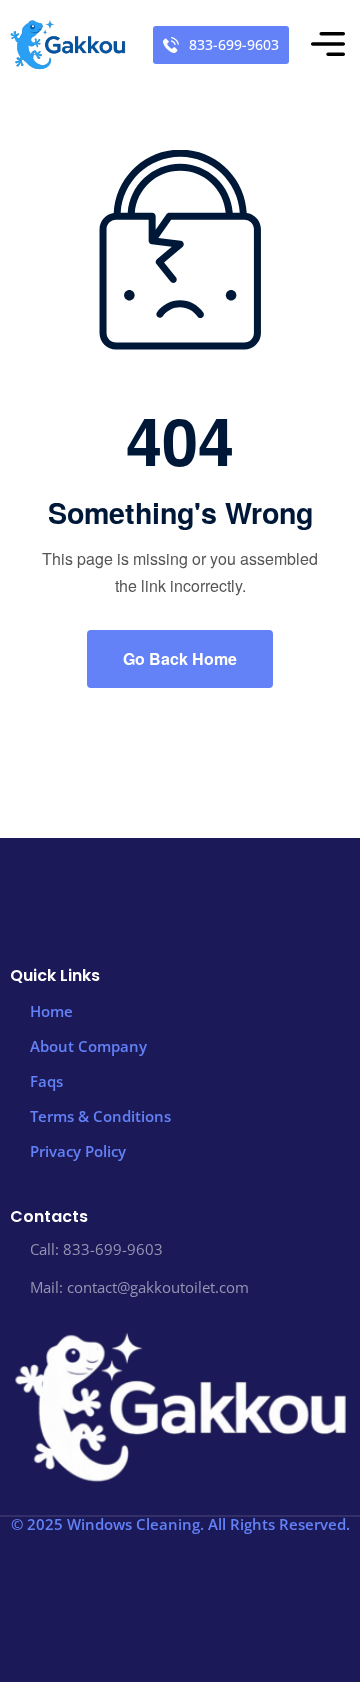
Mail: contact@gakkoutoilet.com (139, 1287)
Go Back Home (180, 658)
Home (51, 1011)
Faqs (46, 1081)
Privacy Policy (78, 1151)
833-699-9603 (234, 44)
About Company (88, 1046)
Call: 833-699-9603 (96, 1249)
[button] (328, 45)
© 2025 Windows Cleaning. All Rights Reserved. (180, 1524)
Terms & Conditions (100, 1116)
